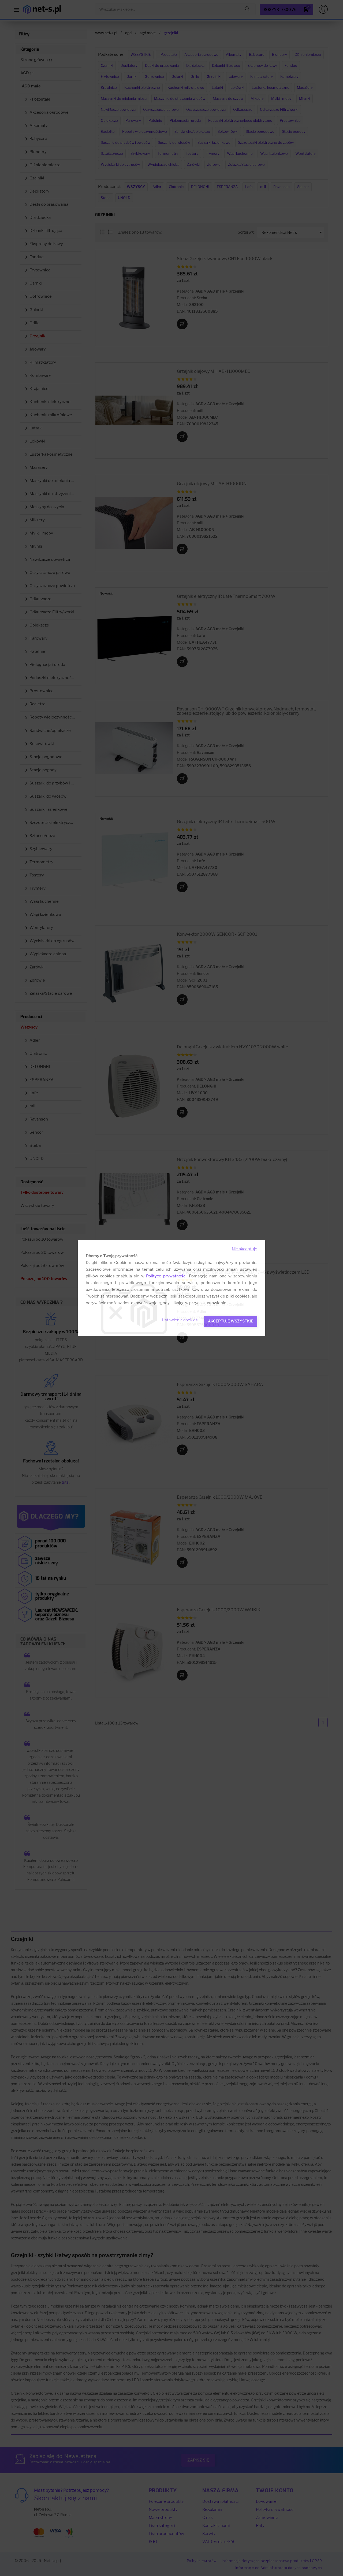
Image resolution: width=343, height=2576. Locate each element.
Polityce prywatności (166, 1276)
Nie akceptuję (245, 1249)
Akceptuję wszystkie (231, 1321)
